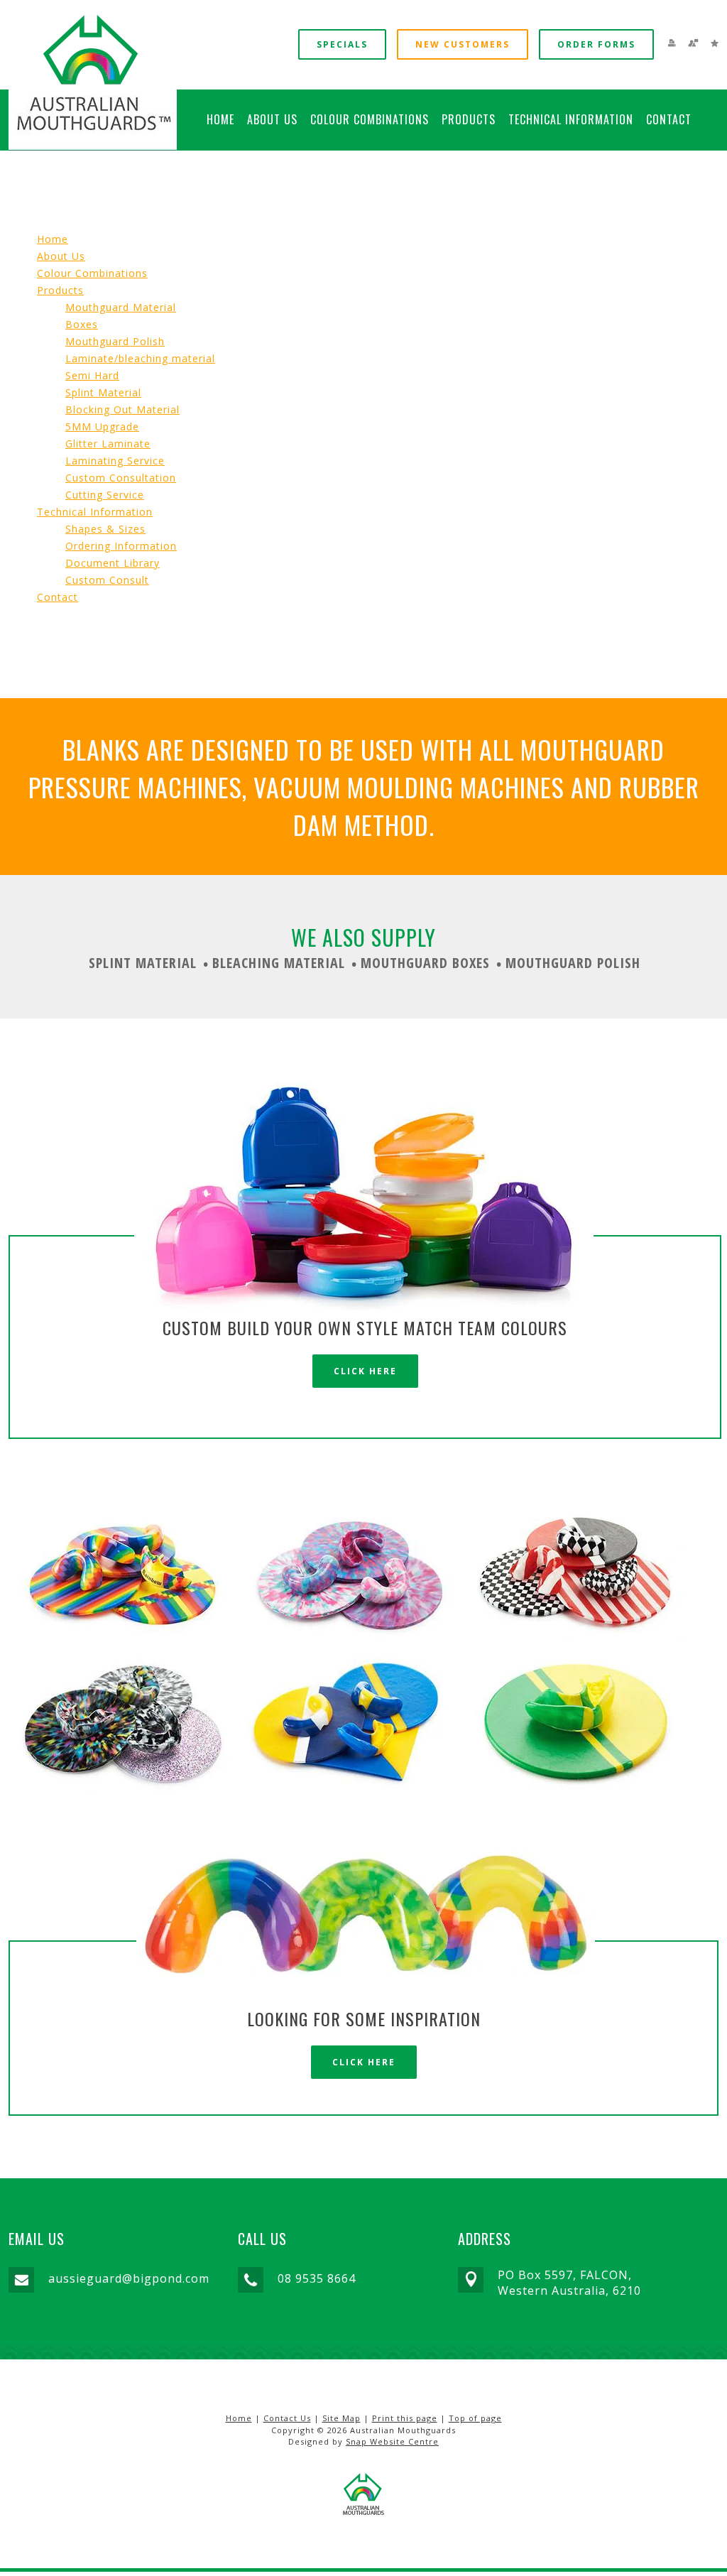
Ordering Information (121, 546)
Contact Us (287, 2418)
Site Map (341, 2418)
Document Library (113, 563)
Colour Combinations (370, 119)
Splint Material (103, 392)
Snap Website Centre (392, 2441)
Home (220, 119)
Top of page (475, 2418)
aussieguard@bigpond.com (129, 2278)
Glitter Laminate (108, 444)
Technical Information (571, 119)
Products (469, 119)
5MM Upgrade (102, 426)
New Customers (463, 44)
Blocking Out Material (122, 409)
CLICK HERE (365, 1371)
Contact (669, 119)
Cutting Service (105, 495)
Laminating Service (115, 461)
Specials (342, 44)
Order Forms (596, 44)
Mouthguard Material (121, 307)
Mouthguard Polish (115, 341)
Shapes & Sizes (105, 529)
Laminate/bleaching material (140, 358)
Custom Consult (107, 580)
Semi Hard (92, 375)
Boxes (82, 324)
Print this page (405, 2418)
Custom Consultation (121, 478)
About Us (272, 119)
